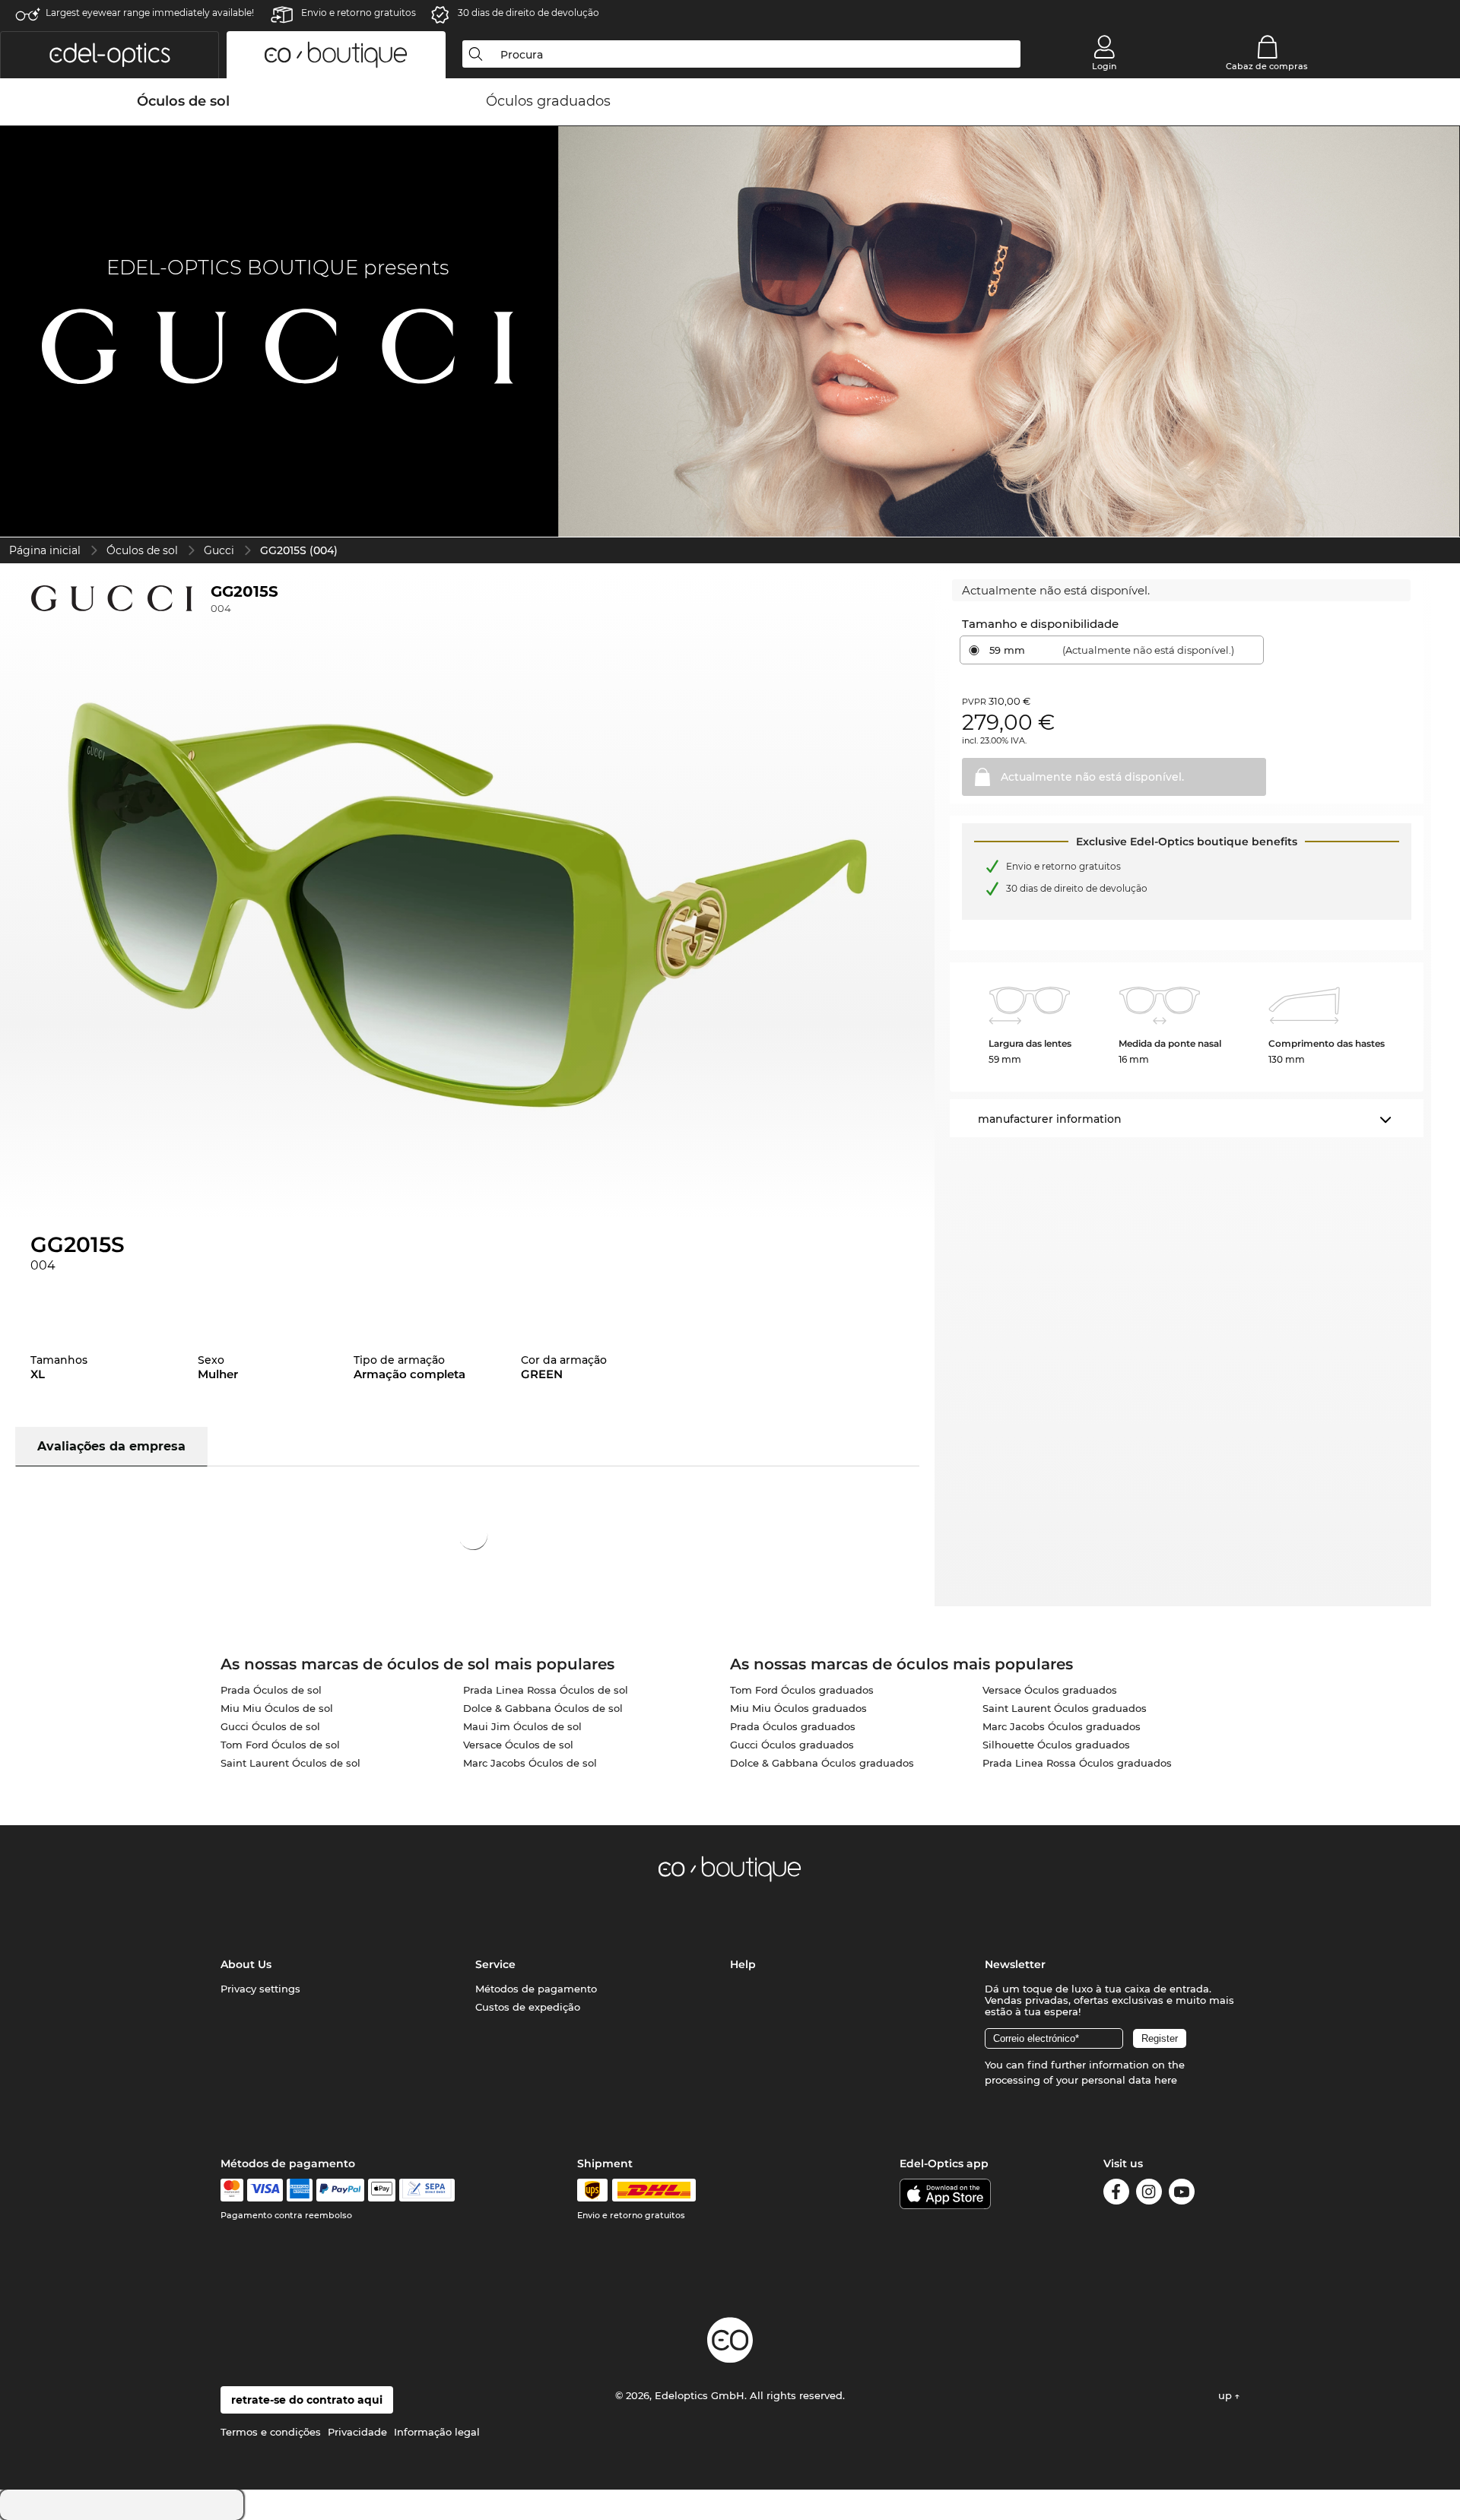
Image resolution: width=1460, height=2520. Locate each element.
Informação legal (437, 2432)
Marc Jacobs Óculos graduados (1062, 1726)
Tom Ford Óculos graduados (802, 1690)
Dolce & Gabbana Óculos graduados (822, 1763)
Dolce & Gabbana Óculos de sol (543, 1708)
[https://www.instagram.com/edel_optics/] (1149, 2194)
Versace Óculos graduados (1050, 1690)
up (1227, 2395)
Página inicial (45, 550)
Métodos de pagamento (536, 1989)
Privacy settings (260, 1989)
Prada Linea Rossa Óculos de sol (546, 1690)
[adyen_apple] (382, 2190)
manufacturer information (1050, 1119)
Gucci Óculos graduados (792, 1745)
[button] (109, 55)
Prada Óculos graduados (793, 1726)
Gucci (219, 550)
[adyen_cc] (232, 2190)
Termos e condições (271, 2432)
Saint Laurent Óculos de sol (290, 1763)
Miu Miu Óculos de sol (277, 1708)
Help (743, 1964)
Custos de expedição (528, 2007)
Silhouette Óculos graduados (1056, 1745)
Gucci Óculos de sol (270, 1726)
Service (495, 1964)
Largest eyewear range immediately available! (150, 13)
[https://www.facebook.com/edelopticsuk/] (1116, 2194)
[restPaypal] (340, 2190)
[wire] (427, 2190)
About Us (246, 1964)
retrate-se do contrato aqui (307, 2400)
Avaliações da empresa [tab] (111, 1446)
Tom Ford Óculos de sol (280, 1745)
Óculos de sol (142, 550)
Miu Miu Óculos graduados (798, 1708)
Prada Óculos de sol (271, 1690)
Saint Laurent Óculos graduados (1065, 1708)
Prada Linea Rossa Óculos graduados (1077, 1763)
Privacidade (357, 2432)
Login (1104, 66)
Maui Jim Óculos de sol (522, 1726)
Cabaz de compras (1267, 66)
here (1166, 2080)
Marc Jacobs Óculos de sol (530, 1763)
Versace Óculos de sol (518, 1745)
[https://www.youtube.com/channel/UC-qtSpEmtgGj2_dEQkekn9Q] (1182, 2194)
